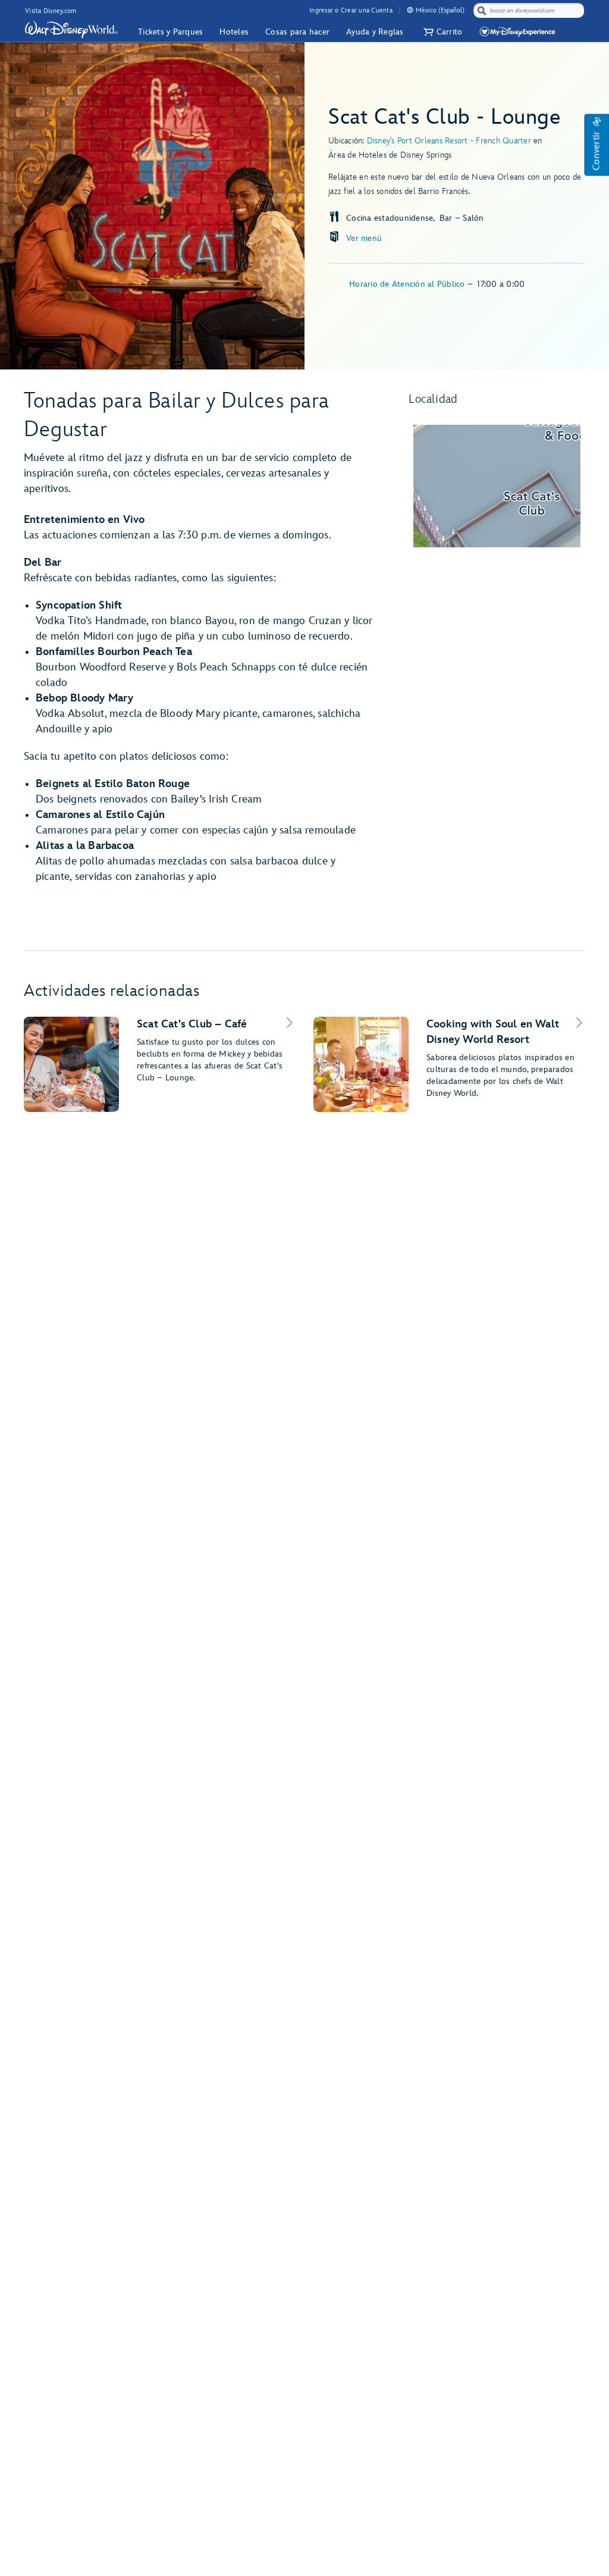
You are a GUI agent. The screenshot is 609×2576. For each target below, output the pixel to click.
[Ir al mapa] (497, 486)
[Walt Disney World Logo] (71, 30)
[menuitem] (410, 10)
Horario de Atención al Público (408, 284)
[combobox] (530, 11)
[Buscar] (482, 10)
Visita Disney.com (51, 11)
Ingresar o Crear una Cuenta (351, 10)
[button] (442, 32)
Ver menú (364, 238)
